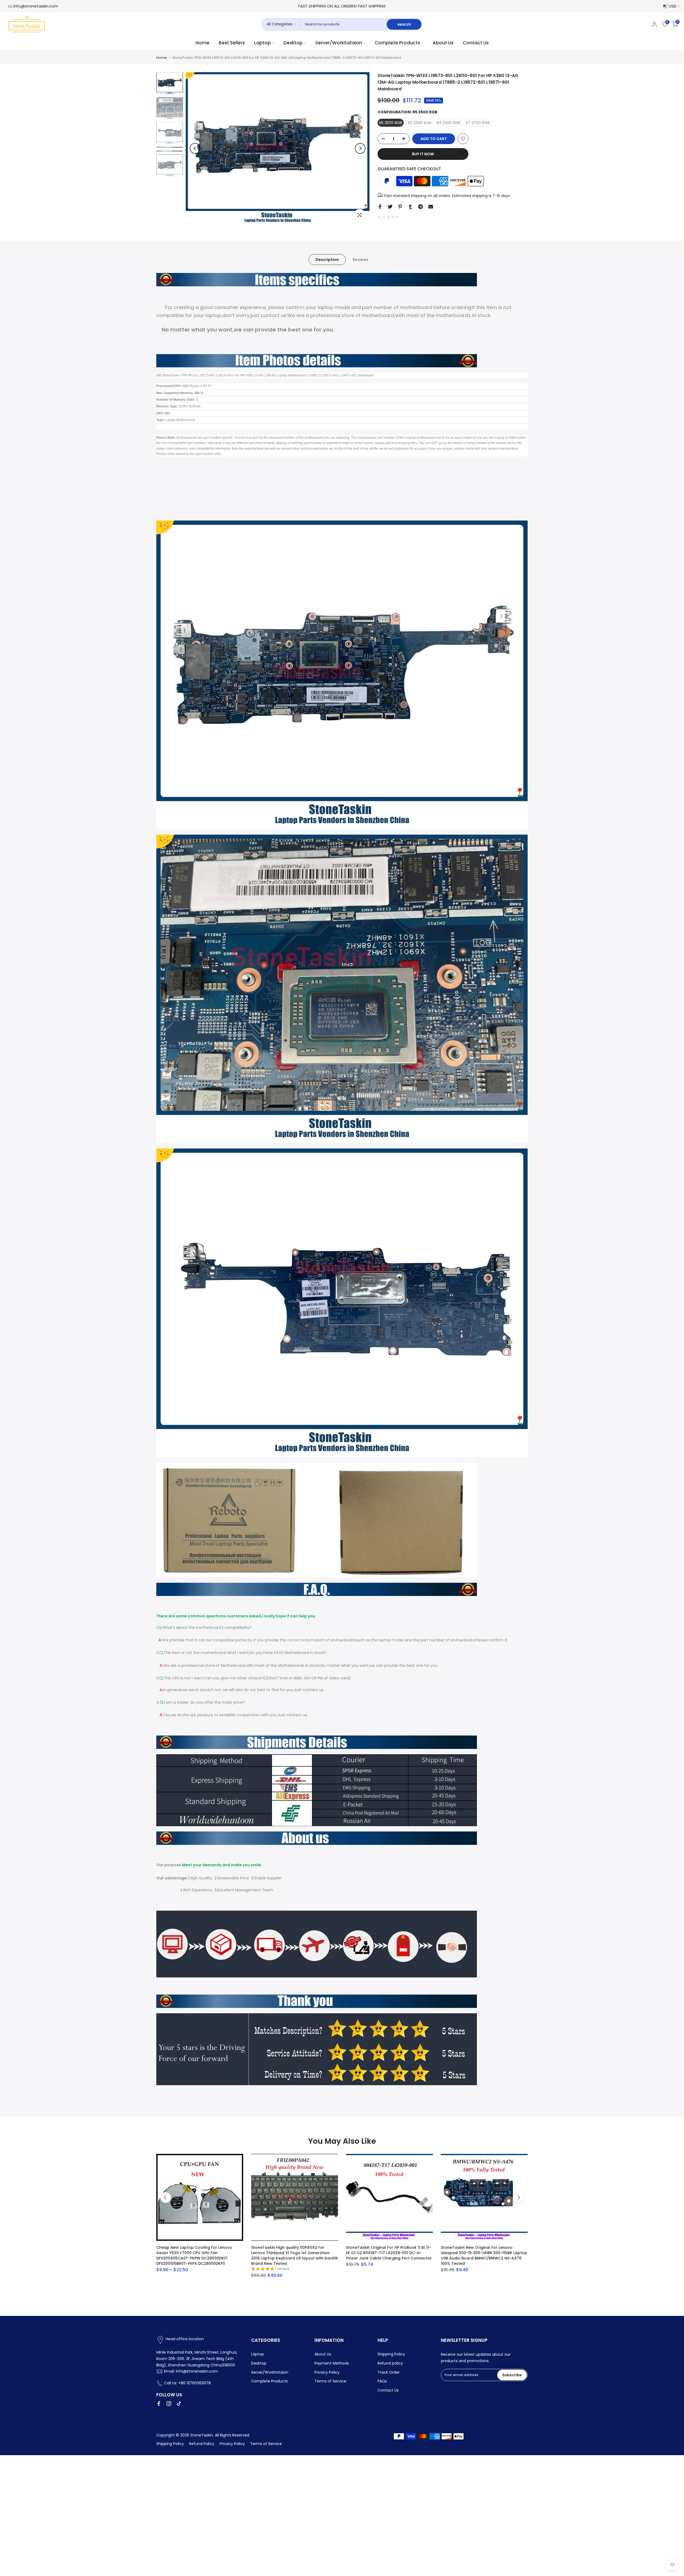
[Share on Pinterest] (400, 207)
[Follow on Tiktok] (179, 2404)
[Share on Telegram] (421, 207)
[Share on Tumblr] (410, 207)
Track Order (389, 2372)
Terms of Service (330, 2381)
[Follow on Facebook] (159, 2404)
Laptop (263, 43)
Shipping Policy (391, 2354)
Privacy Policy (327, 2372)
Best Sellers (232, 43)
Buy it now (423, 154)
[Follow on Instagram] (169, 2404)
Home (203, 43)
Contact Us (476, 43)
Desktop (293, 43)
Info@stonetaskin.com (36, 6)
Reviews (361, 259)
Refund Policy (202, 2444)
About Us (443, 43)
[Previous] (195, 148)
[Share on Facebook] (380, 207)
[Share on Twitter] (390, 207)
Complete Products (397, 43)
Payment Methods (332, 2363)
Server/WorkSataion (339, 43)
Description (327, 259)
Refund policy (390, 2363)
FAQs (382, 2381)
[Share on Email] (431, 207)
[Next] (360, 148)
